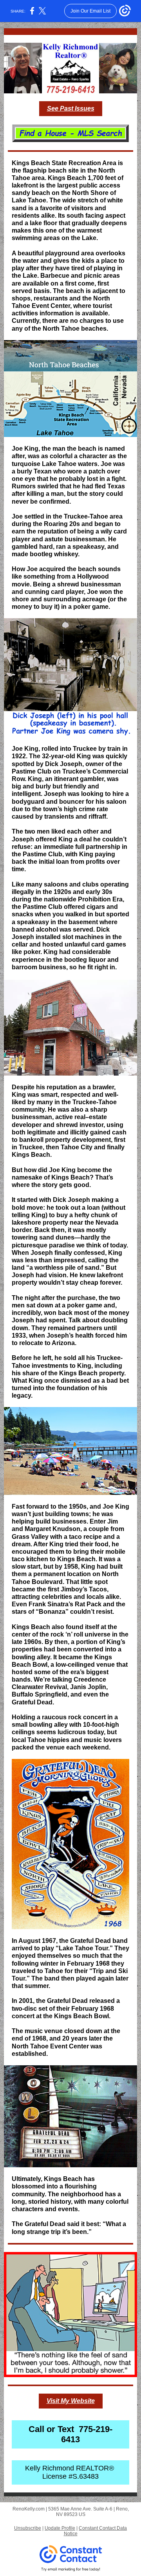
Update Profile (60, 2528)
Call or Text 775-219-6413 (70, 2434)
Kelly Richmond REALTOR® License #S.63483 (70, 2472)
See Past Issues (71, 108)
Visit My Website (71, 2401)
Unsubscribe (28, 2528)
